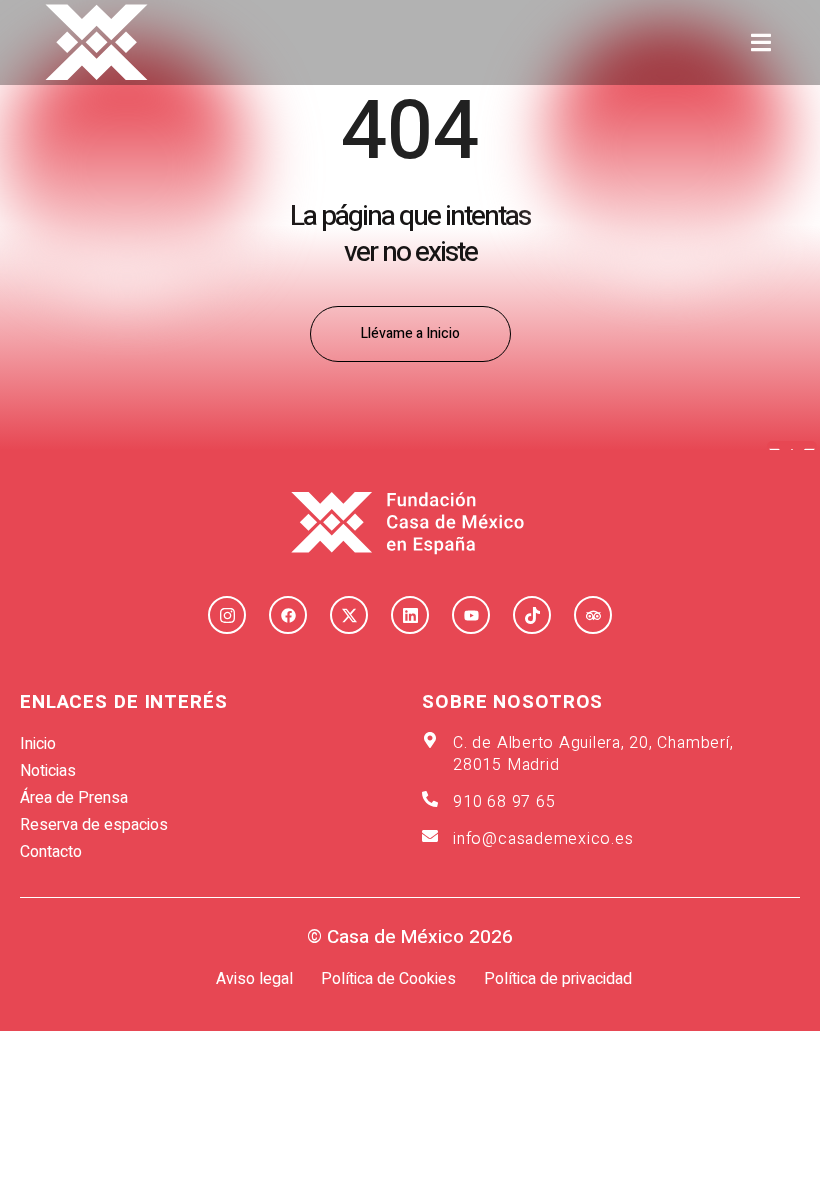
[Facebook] (288, 615)
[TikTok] (532, 615)
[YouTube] (471, 615)
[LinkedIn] (410, 615)
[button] (761, 42)
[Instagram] (227, 615)
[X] (349, 615)
